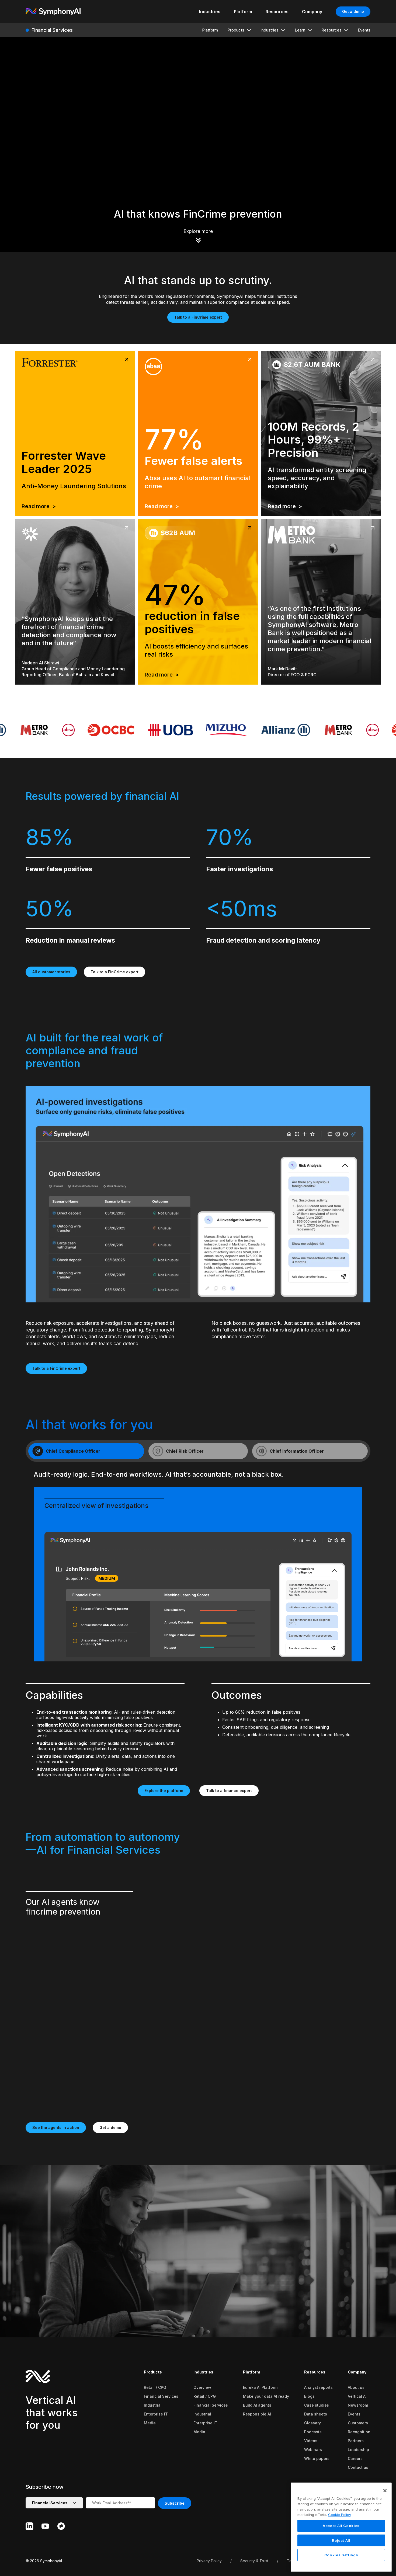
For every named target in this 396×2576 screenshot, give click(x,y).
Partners (356, 2441)
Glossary (312, 2423)
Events (354, 2414)
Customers (358, 2423)
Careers (355, 2458)
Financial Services (161, 2396)
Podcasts (313, 2432)
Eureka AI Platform (260, 2387)
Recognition (359, 2432)
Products (153, 2372)
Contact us (358, 2467)
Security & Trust (254, 2561)
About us (356, 2387)
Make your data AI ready (266, 2396)
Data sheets (316, 2414)
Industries (203, 2372)
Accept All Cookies (341, 2526)
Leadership (358, 2450)
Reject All (341, 2540)
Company (357, 2372)
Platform (252, 2372)
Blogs (309, 2396)
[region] (341, 2527)
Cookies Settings (341, 2555)
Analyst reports (318, 2387)
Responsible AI (257, 2414)
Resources (315, 2372)
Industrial (153, 2405)
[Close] (385, 2491)
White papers (317, 2458)
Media (150, 2423)
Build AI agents (257, 2405)
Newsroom (358, 2405)
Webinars (313, 2450)
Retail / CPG (155, 2387)
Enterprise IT (156, 2414)
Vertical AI (357, 2396)
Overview (202, 2387)
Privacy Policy (209, 2561)
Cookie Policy (340, 2514)
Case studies (317, 2405)
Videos (311, 2441)
